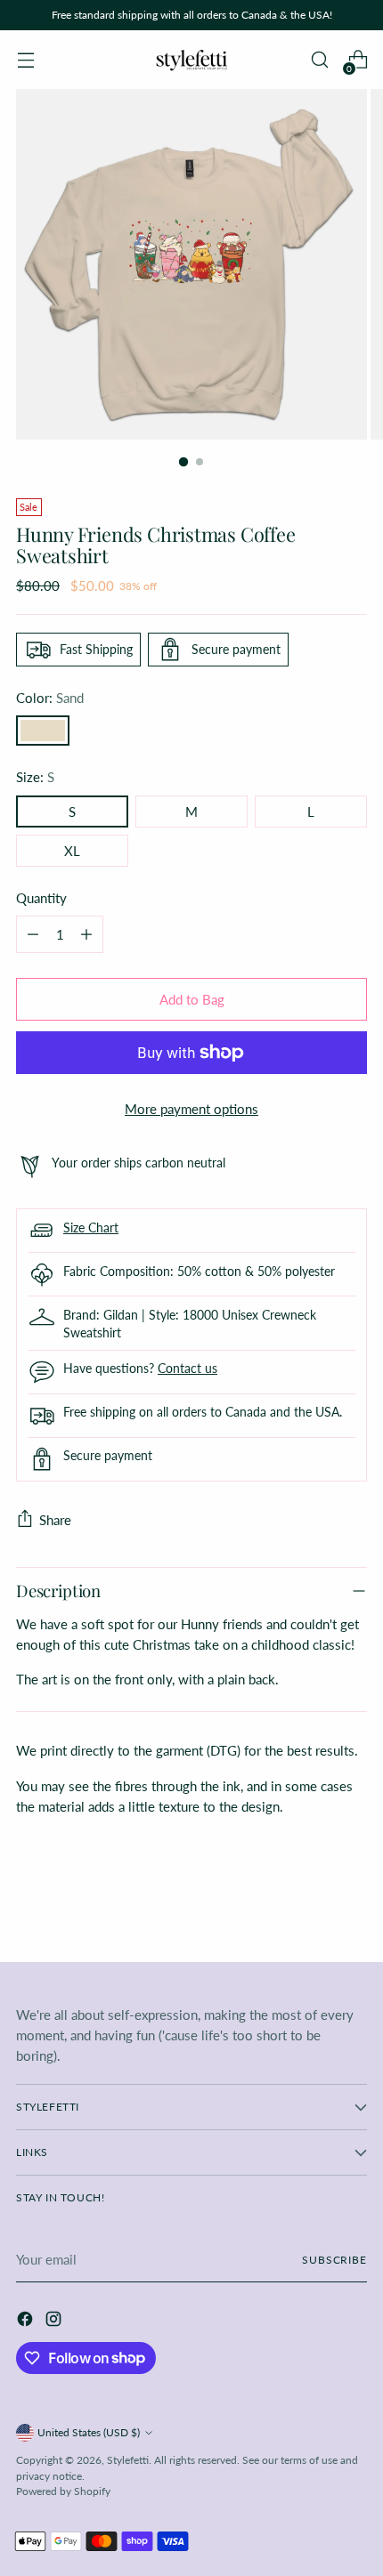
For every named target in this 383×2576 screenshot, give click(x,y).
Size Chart (91, 1228)
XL (72, 851)
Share (55, 1520)
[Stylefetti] (191, 60)
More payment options (191, 1109)
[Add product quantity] (86, 934)
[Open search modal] (319, 60)
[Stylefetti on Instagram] (55, 2322)
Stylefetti (128, 2460)
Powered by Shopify (63, 2491)
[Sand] (43, 731)
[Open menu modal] (25, 60)
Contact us (187, 1369)
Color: (50, 698)
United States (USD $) (89, 2432)
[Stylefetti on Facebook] (27, 2322)
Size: (35, 777)
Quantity (41, 898)
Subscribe (334, 2260)
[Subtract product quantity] (33, 934)
